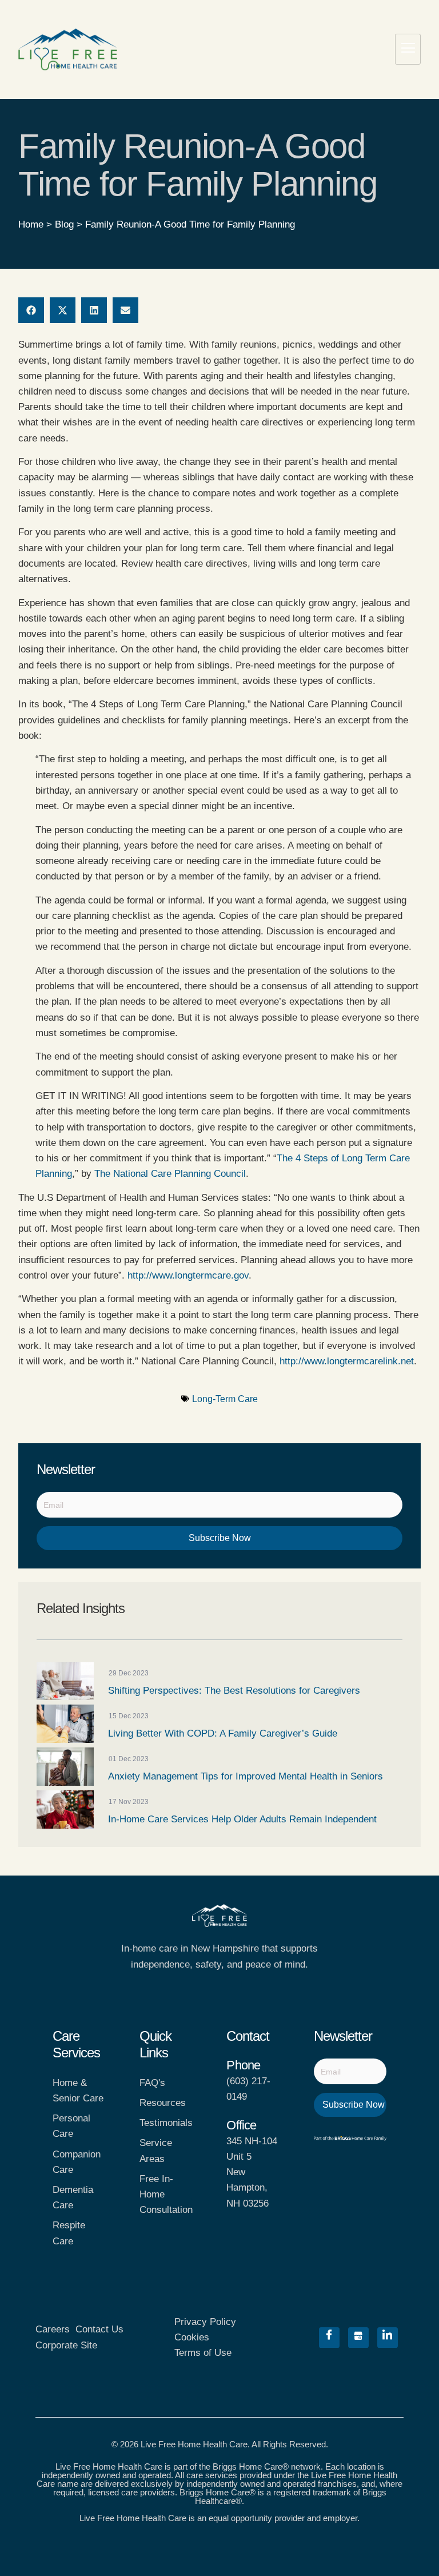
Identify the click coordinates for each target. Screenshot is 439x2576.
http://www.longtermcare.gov (188, 1275)
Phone (243, 2065)
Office (241, 2125)
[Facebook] (329, 2338)
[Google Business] (358, 2338)
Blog (64, 224)
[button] (31, 310)
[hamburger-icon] (408, 49)
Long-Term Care (225, 1399)
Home (31, 224)
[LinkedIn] (388, 2338)
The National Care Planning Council (170, 1174)
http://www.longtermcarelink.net (347, 1361)
